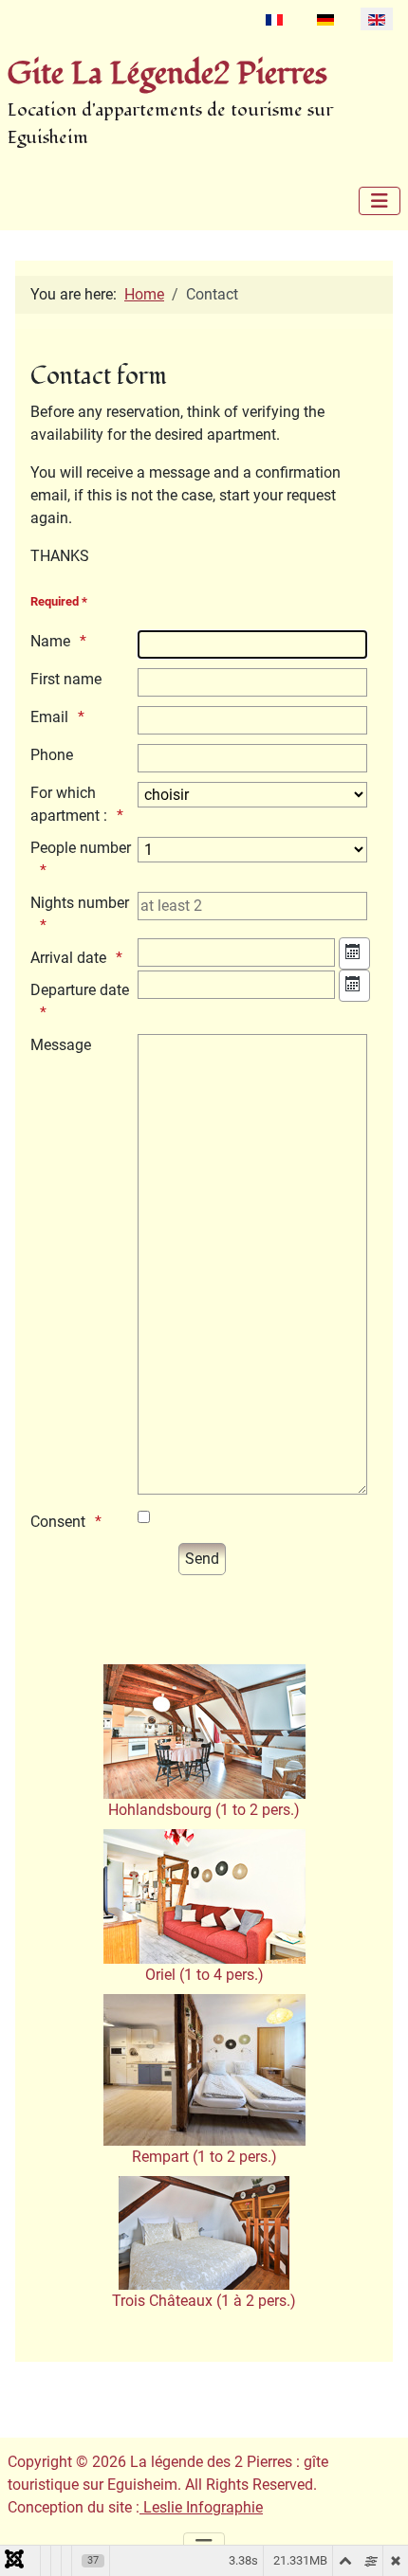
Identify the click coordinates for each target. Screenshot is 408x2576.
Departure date (80, 990)
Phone (52, 755)
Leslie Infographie (201, 2507)
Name (50, 641)
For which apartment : (69, 804)
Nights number (80, 903)
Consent (58, 1522)
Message (61, 1045)
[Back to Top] (375, 2541)
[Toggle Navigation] (380, 201)
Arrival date (68, 958)
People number (81, 848)
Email (49, 717)
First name (66, 679)
